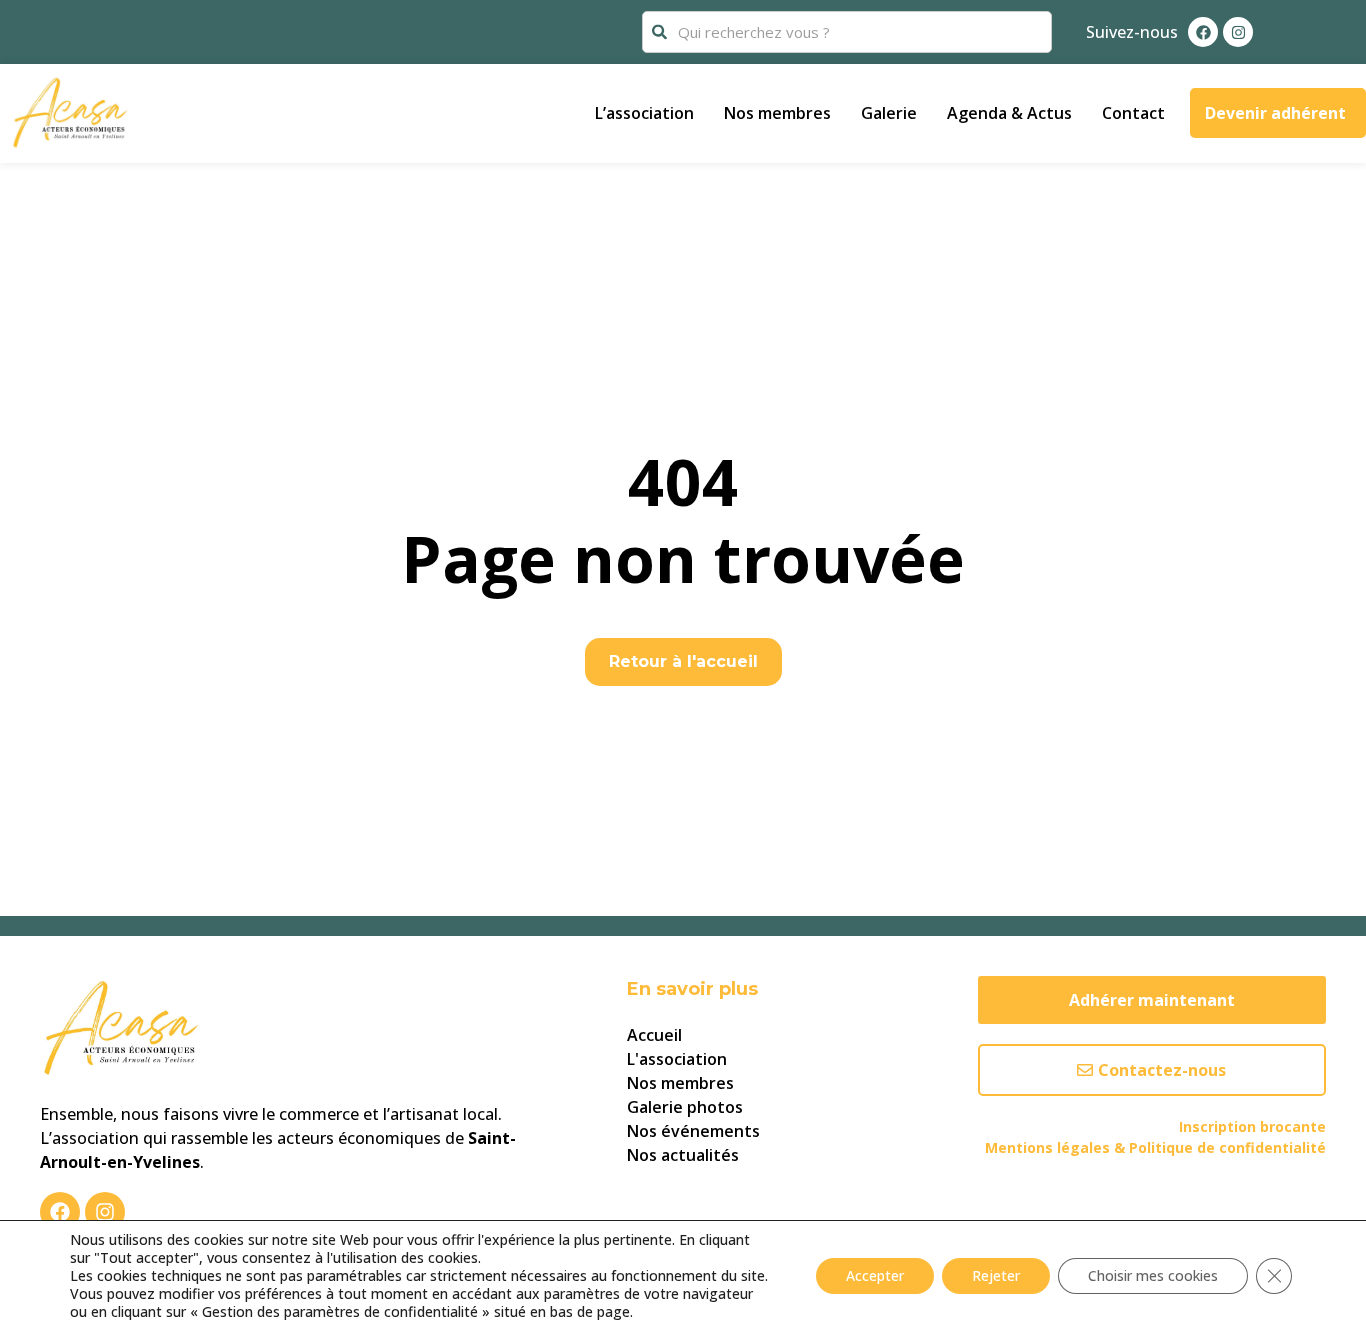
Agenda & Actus (1009, 113)
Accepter (875, 1275)
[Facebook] (1203, 32)
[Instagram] (1238, 32)
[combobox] (847, 32)
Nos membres (777, 113)
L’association (644, 113)
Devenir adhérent (1275, 113)
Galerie (889, 113)
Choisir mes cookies (1153, 1275)
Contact (1133, 113)
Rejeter (996, 1275)
